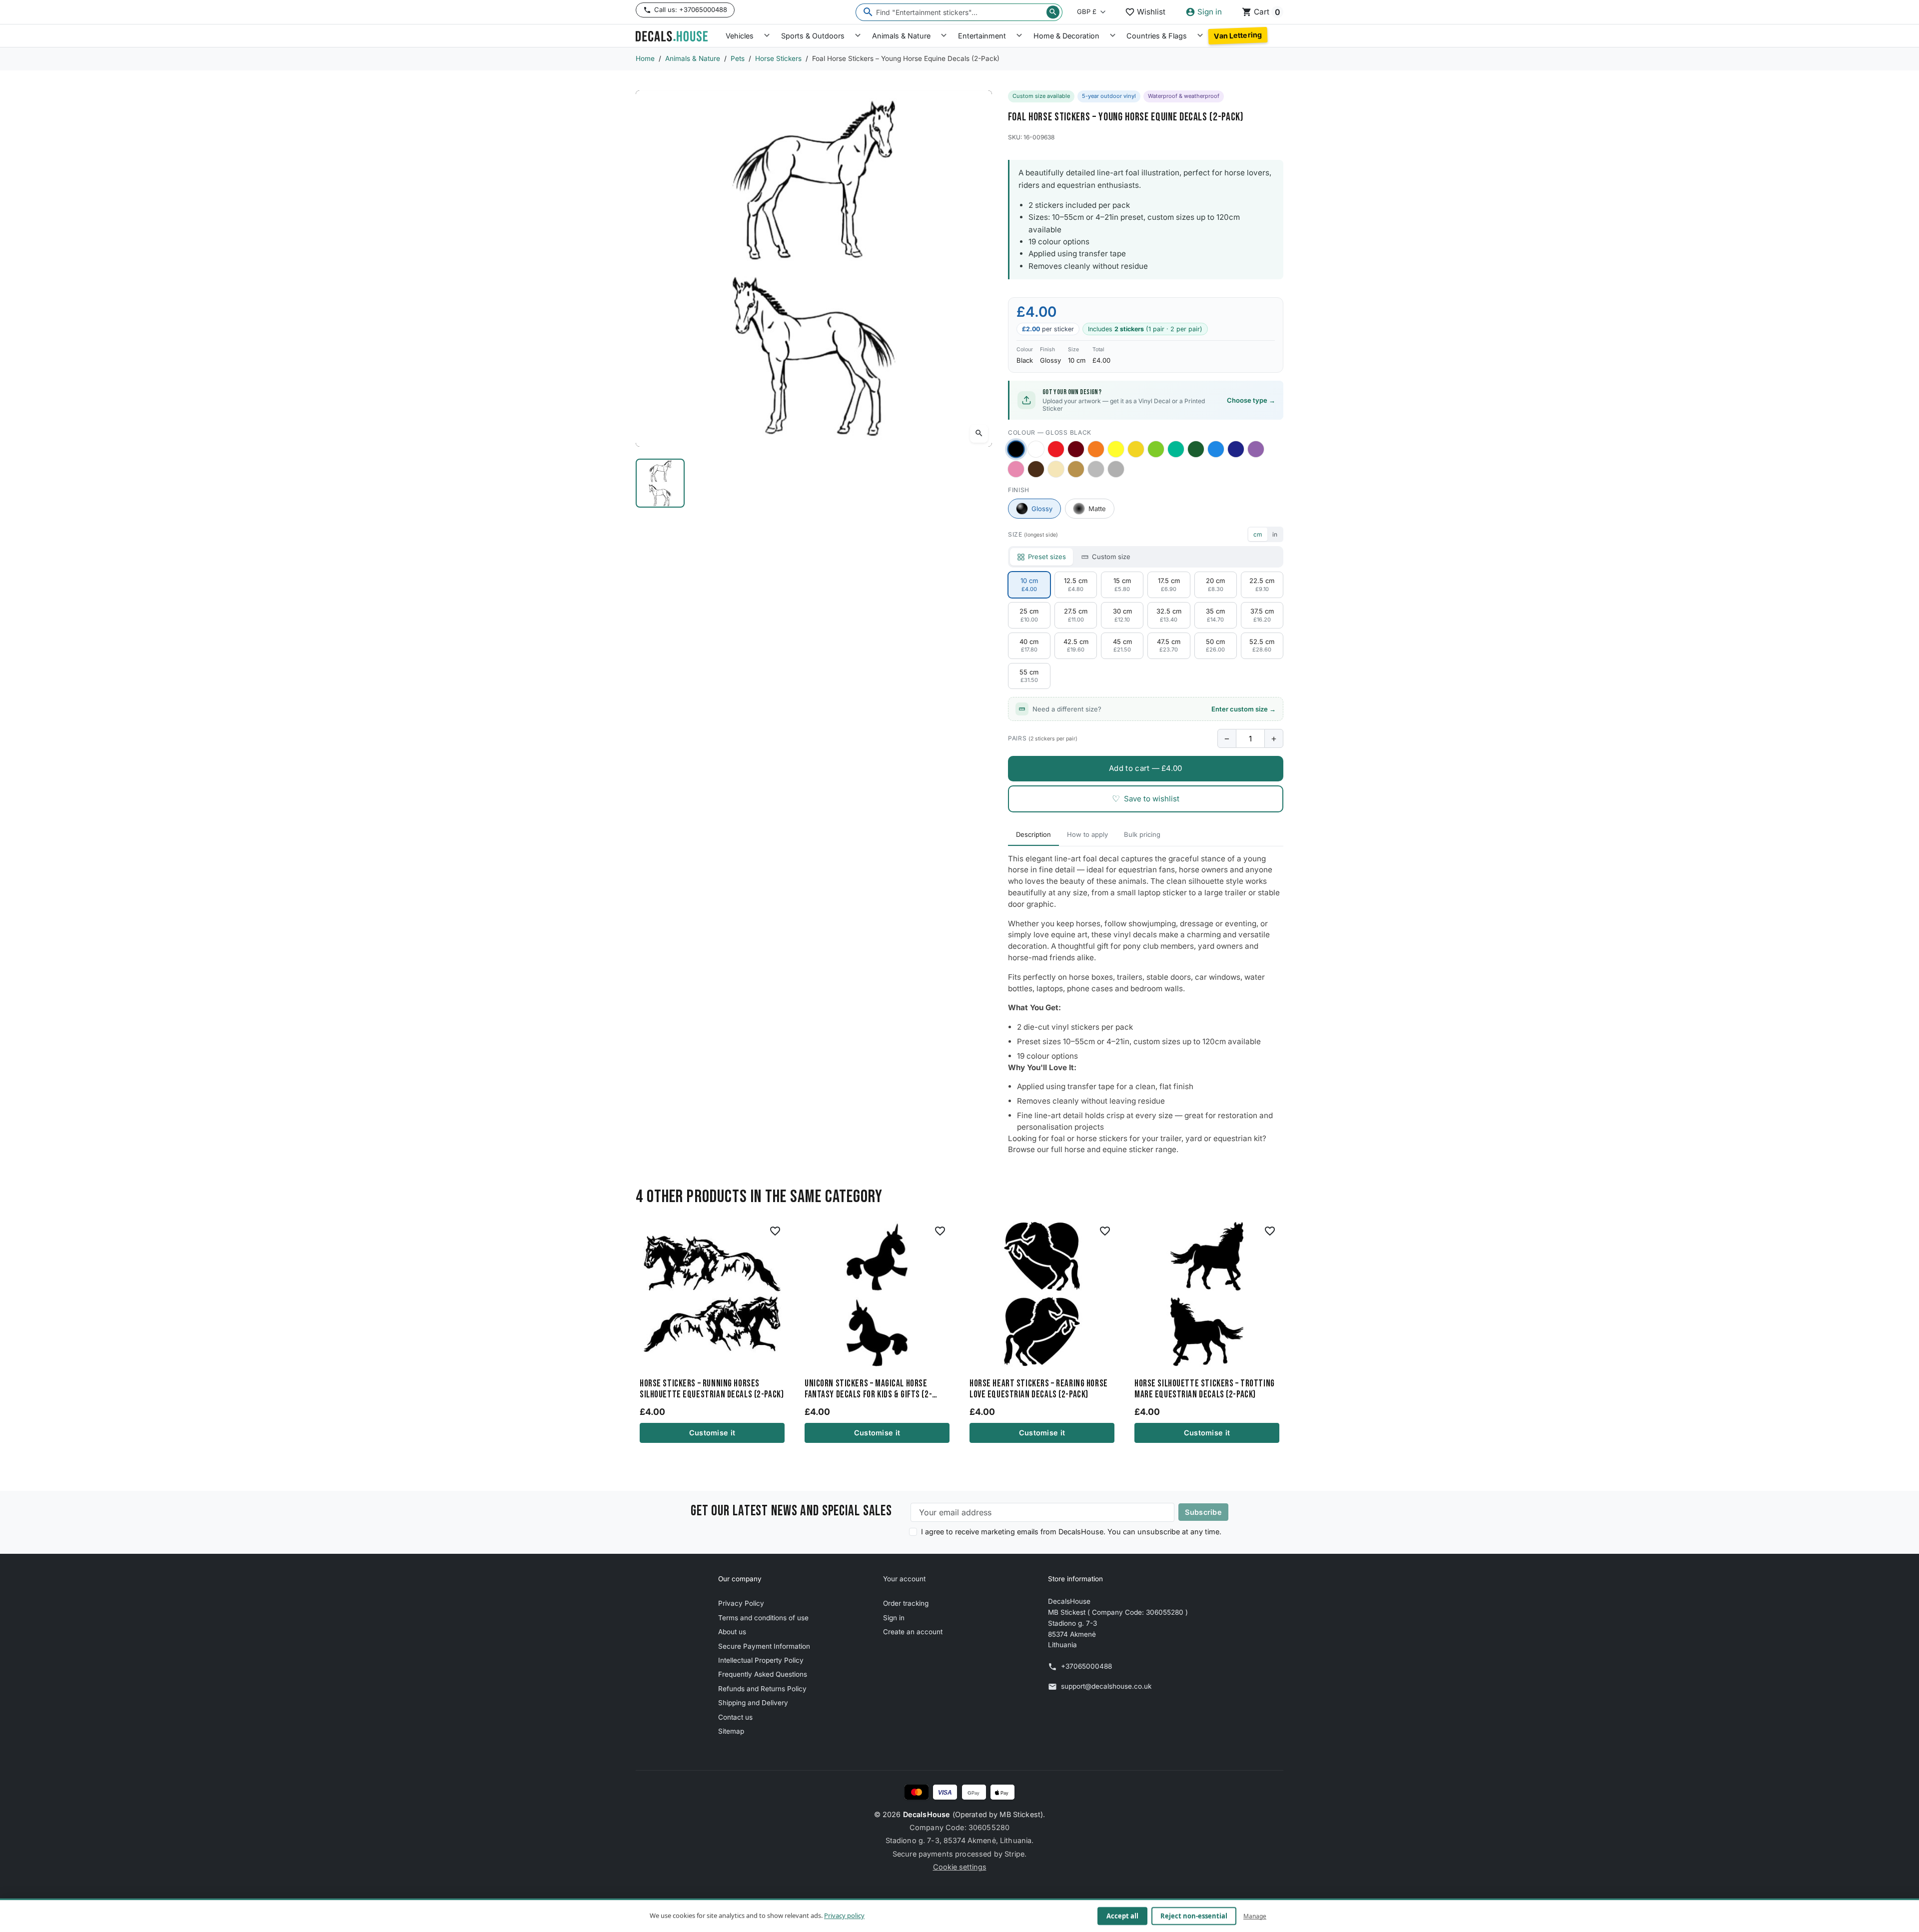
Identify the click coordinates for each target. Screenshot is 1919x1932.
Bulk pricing (1142, 834)
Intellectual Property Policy (761, 1660)
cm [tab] (1258, 534)
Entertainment (982, 36)
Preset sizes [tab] (1047, 557)
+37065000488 (1086, 1666)
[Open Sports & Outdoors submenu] (858, 36)
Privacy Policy (741, 1603)
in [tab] (1275, 534)
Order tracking (906, 1603)
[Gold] (1076, 469)
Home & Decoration (1066, 36)
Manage (1255, 1916)
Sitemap (731, 1731)
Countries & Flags (1157, 36)
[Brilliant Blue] (1236, 449)
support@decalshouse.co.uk (1106, 1686)
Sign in (894, 1618)
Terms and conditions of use (763, 1618)
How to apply (1087, 834)
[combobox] (959, 12)
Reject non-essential (1194, 1916)
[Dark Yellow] (1136, 449)
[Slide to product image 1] (660, 483)
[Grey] (1116, 469)
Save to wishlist (1146, 799)
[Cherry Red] (1056, 449)
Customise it (712, 1433)
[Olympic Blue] (1216, 449)
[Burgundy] (1076, 449)
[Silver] (1096, 469)
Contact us (735, 1717)
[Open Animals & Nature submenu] (944, 36)
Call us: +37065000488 (691, 9)
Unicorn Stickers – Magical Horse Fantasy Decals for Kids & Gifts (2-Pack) (868, 1389)
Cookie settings (960, 1867)
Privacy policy (844, 1916)
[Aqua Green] (1176, 449)
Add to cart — (1145, 768)
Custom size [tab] (1111, 557)
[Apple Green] (1156, 449)
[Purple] (1256, 449)
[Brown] (1036, 469)
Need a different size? (1154, 709)
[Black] (1016, 449)
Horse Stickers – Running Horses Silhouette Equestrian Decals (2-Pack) (712, 1389)
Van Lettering (1238, 35)
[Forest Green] (1196, 449)
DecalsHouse (927, 1814)
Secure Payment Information (764, 1646)
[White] (1036, 449)
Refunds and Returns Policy (762, 1689)
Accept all (1122, 1916)
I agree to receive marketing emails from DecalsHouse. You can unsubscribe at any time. (1071, 1532)
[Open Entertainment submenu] (1019, 36)
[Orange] (1096, 449)
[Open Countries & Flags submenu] (1200, 36)
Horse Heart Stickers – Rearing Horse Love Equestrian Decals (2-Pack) (1039, 1389)
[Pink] (1016, 469)
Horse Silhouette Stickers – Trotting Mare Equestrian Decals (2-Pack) (1205, 1389)
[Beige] (1056, 469)
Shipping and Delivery (753, 1703)
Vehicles (740, 36)
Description (1033, 834)
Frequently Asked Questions (763, 1674)
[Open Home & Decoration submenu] (1113, 36)
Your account (904, 1579)
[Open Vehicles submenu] (767, 36)
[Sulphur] (1116, 449)
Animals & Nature (901, 36)
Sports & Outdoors (813, 36)
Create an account (913, 1632)
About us (732, 1632)
